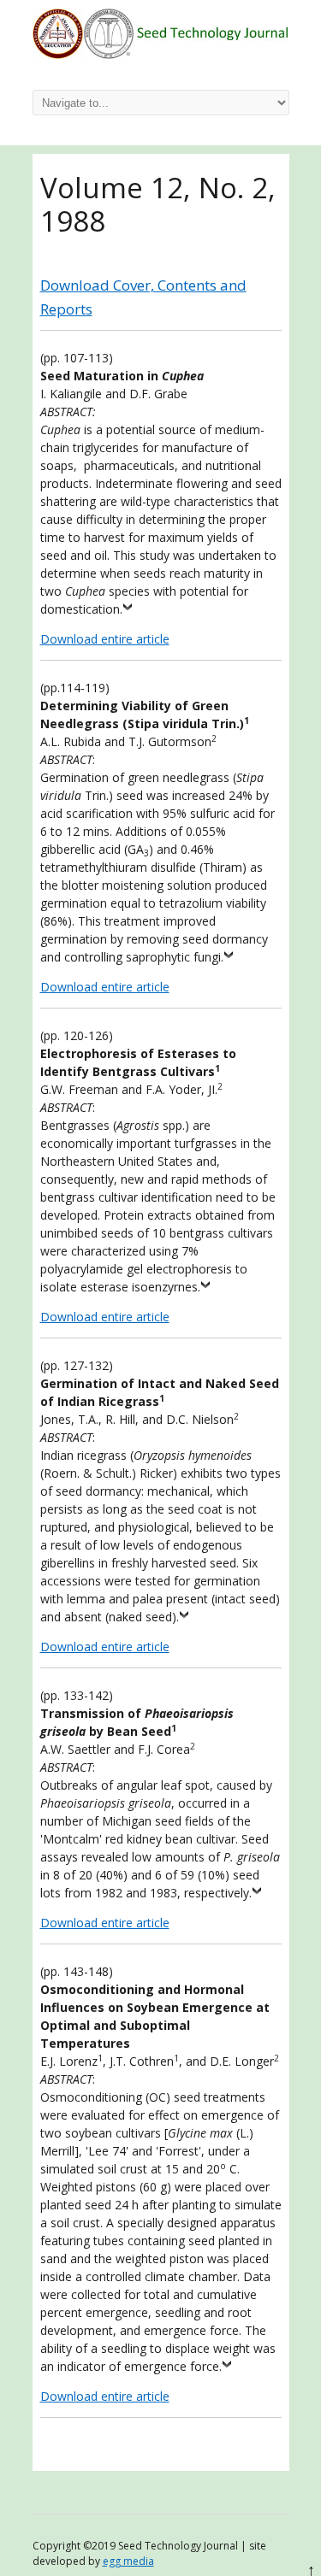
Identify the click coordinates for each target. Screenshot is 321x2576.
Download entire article (105, 639)
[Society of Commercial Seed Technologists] (161, 54)
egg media (128, 2561)
